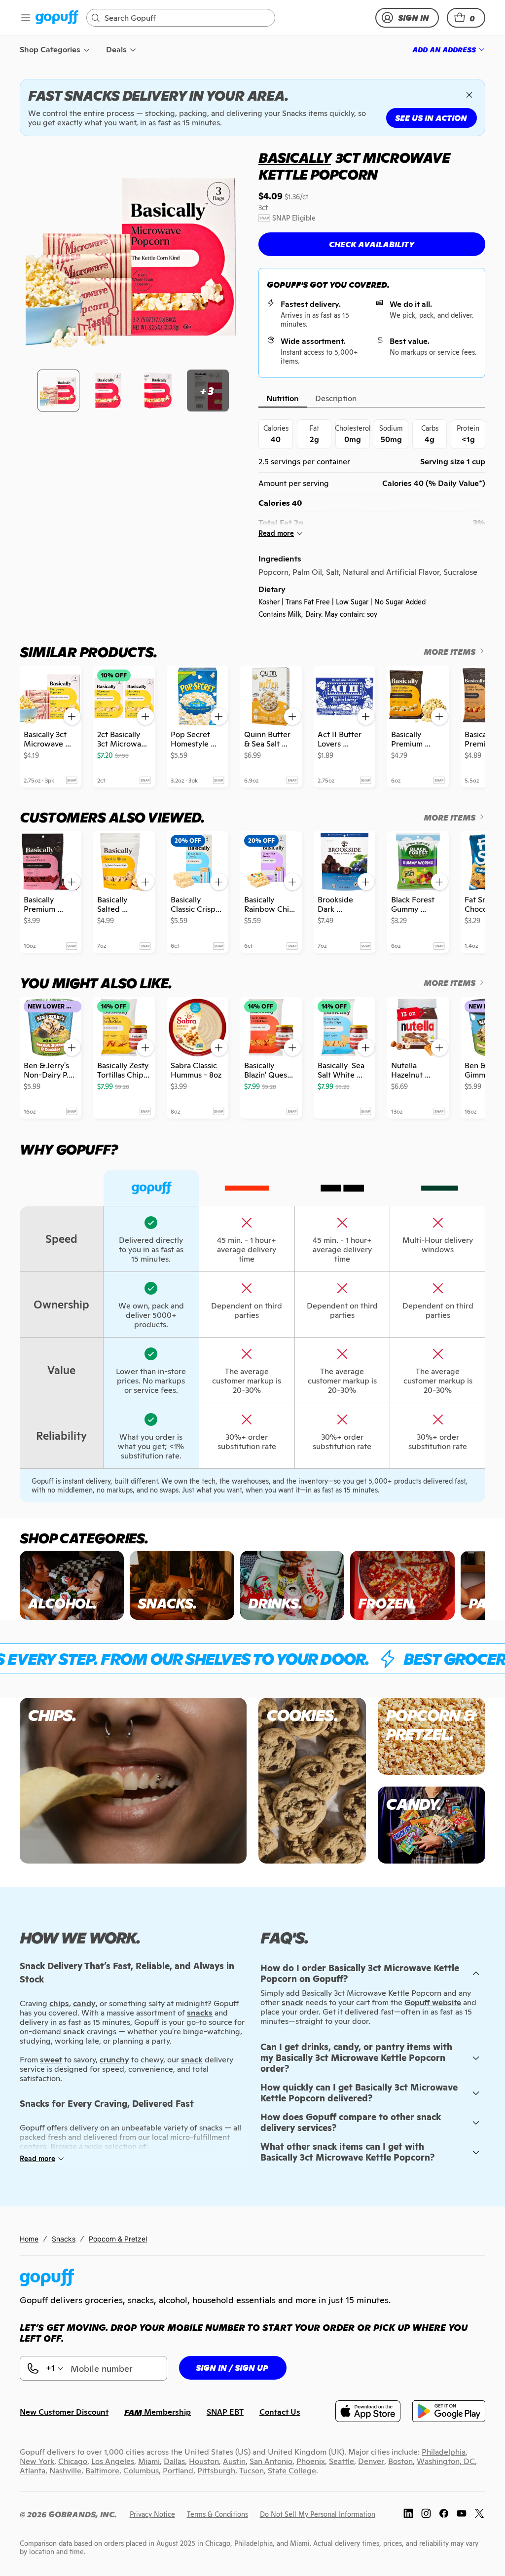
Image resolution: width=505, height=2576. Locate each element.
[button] (466, 18)
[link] (57, 18)
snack (292, 2002)
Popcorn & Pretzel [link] (118, 2239)
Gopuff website (433, 2002)
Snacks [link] (64, 2239)
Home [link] (29, 2239)
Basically (295, 158)
